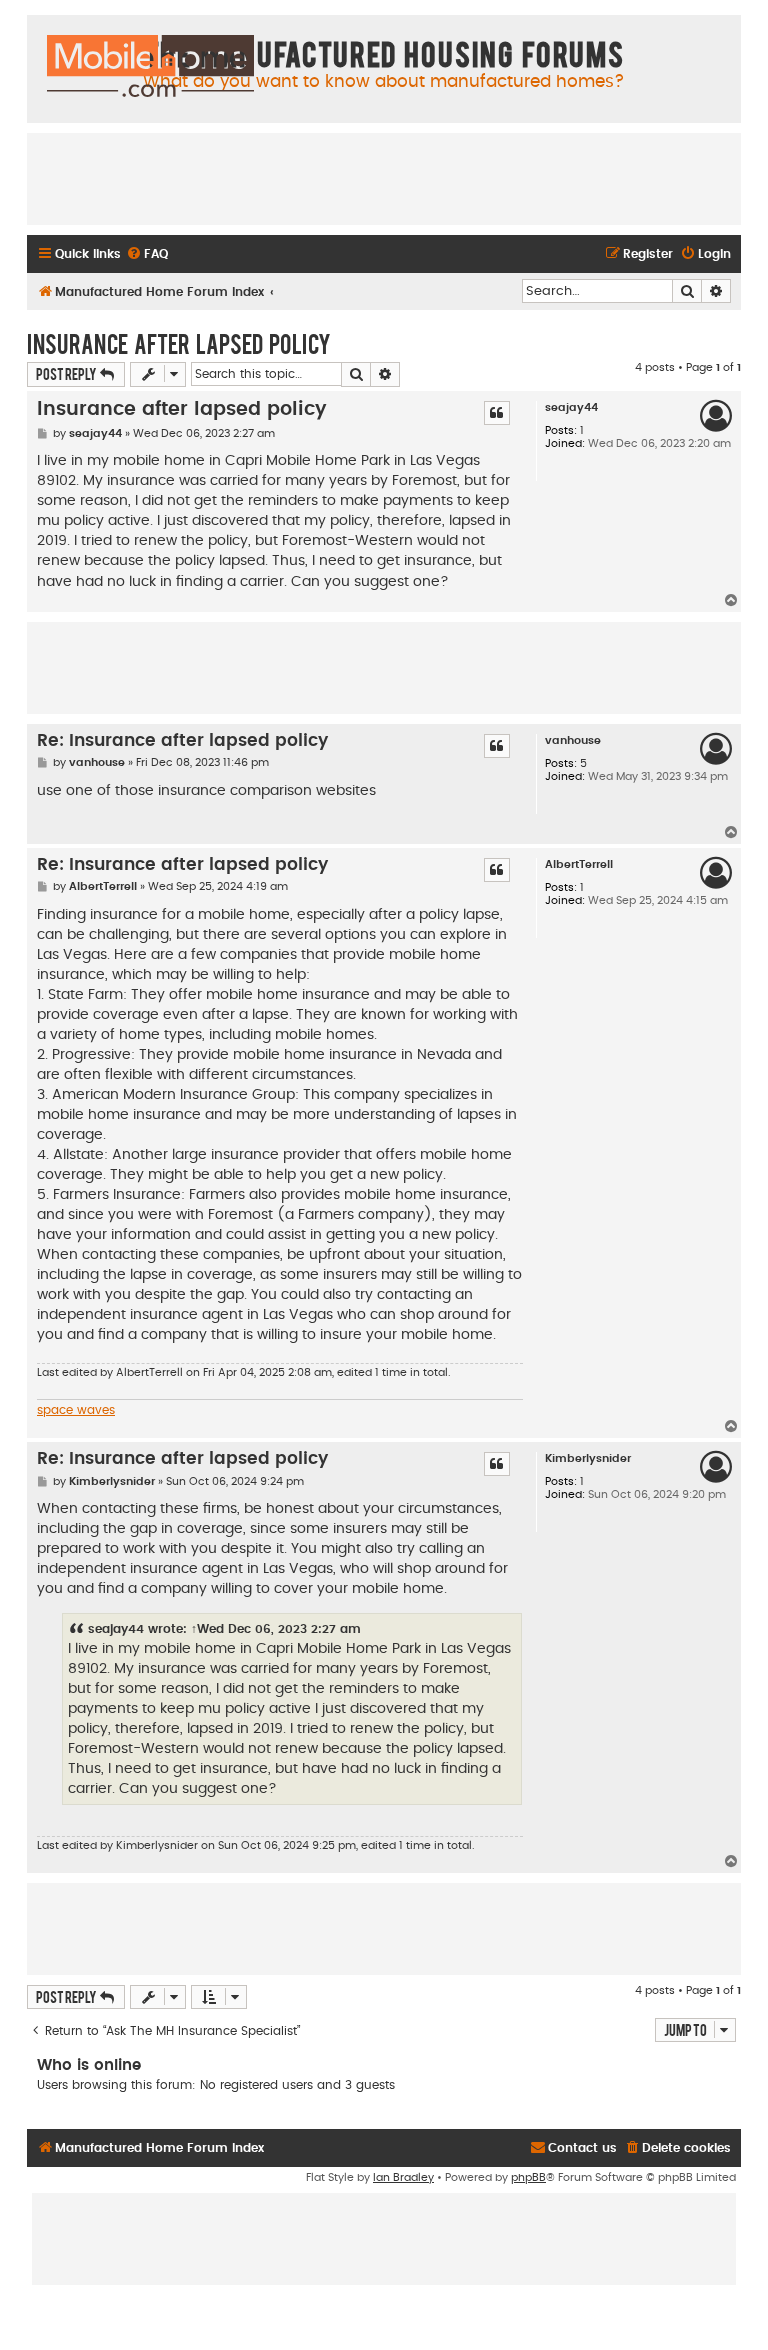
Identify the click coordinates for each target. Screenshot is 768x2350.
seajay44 (571, 407)
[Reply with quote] (497, 413)
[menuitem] (147, 254)
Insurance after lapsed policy (179, 343)
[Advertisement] (384, 178)
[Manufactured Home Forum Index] (150, 67)
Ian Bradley (403, 2177)
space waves (76, 1410)
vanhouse (573, 740)
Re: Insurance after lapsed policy (182, 741)
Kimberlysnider (588, 1458)
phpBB (528, 2177)
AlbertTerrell (579, 864)
